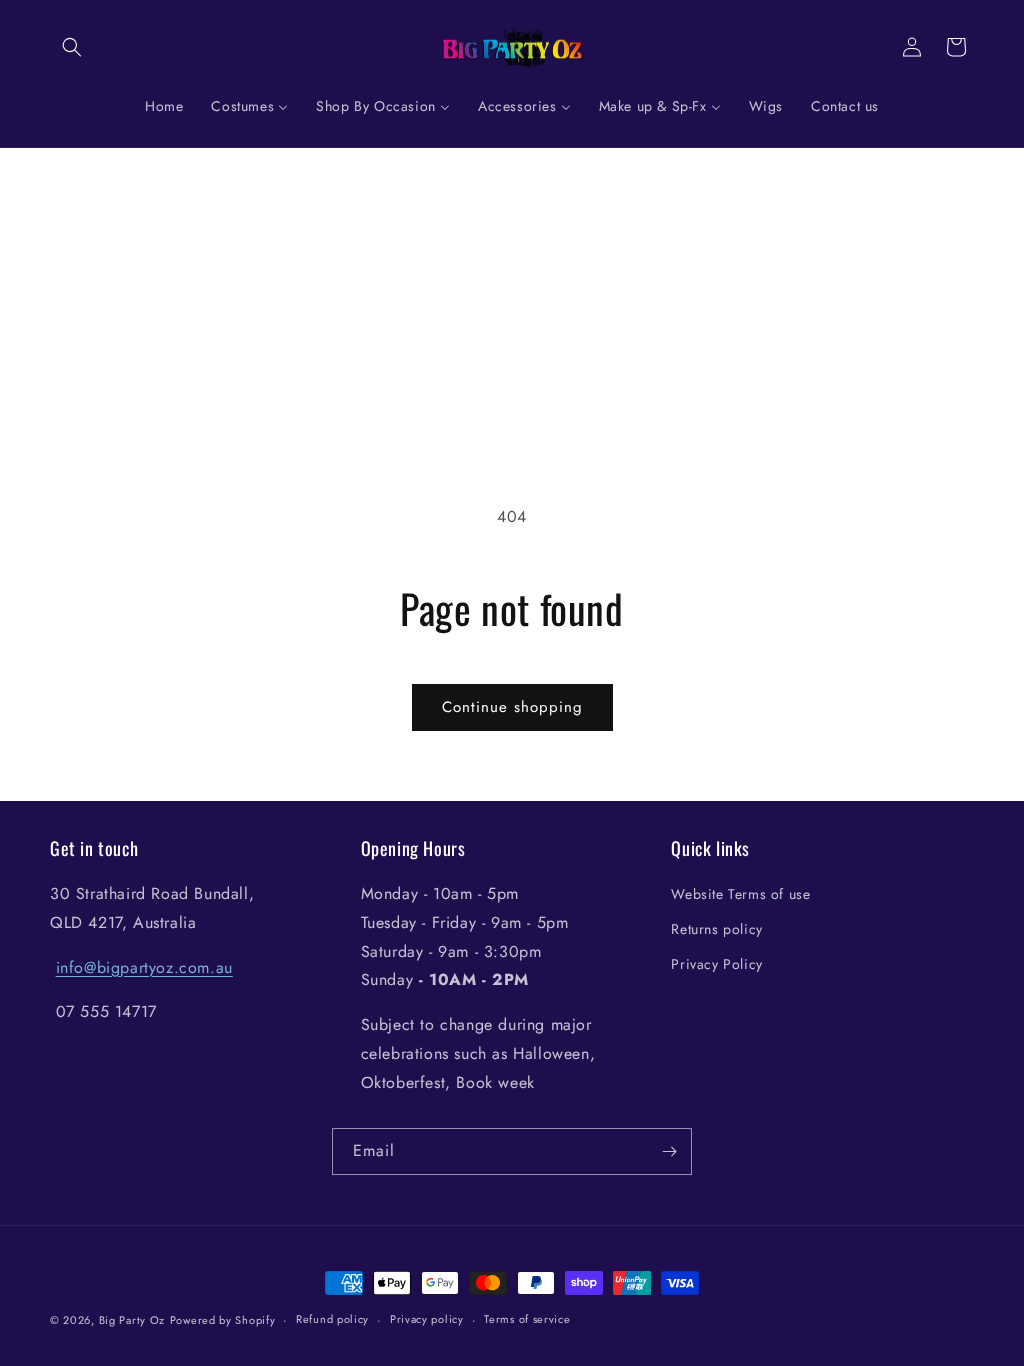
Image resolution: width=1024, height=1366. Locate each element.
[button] (72, 47)
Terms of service (527, 1319)
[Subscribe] (669, 1151)
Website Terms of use (740, 894)
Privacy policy (427, 1319)
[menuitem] (164, 106)
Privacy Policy (716, 964)
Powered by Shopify (223, 1320)
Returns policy (716, 929)
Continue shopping (512, 707)
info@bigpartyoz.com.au (144, 967)
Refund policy (332, 1319)
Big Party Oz (132, 1320)
